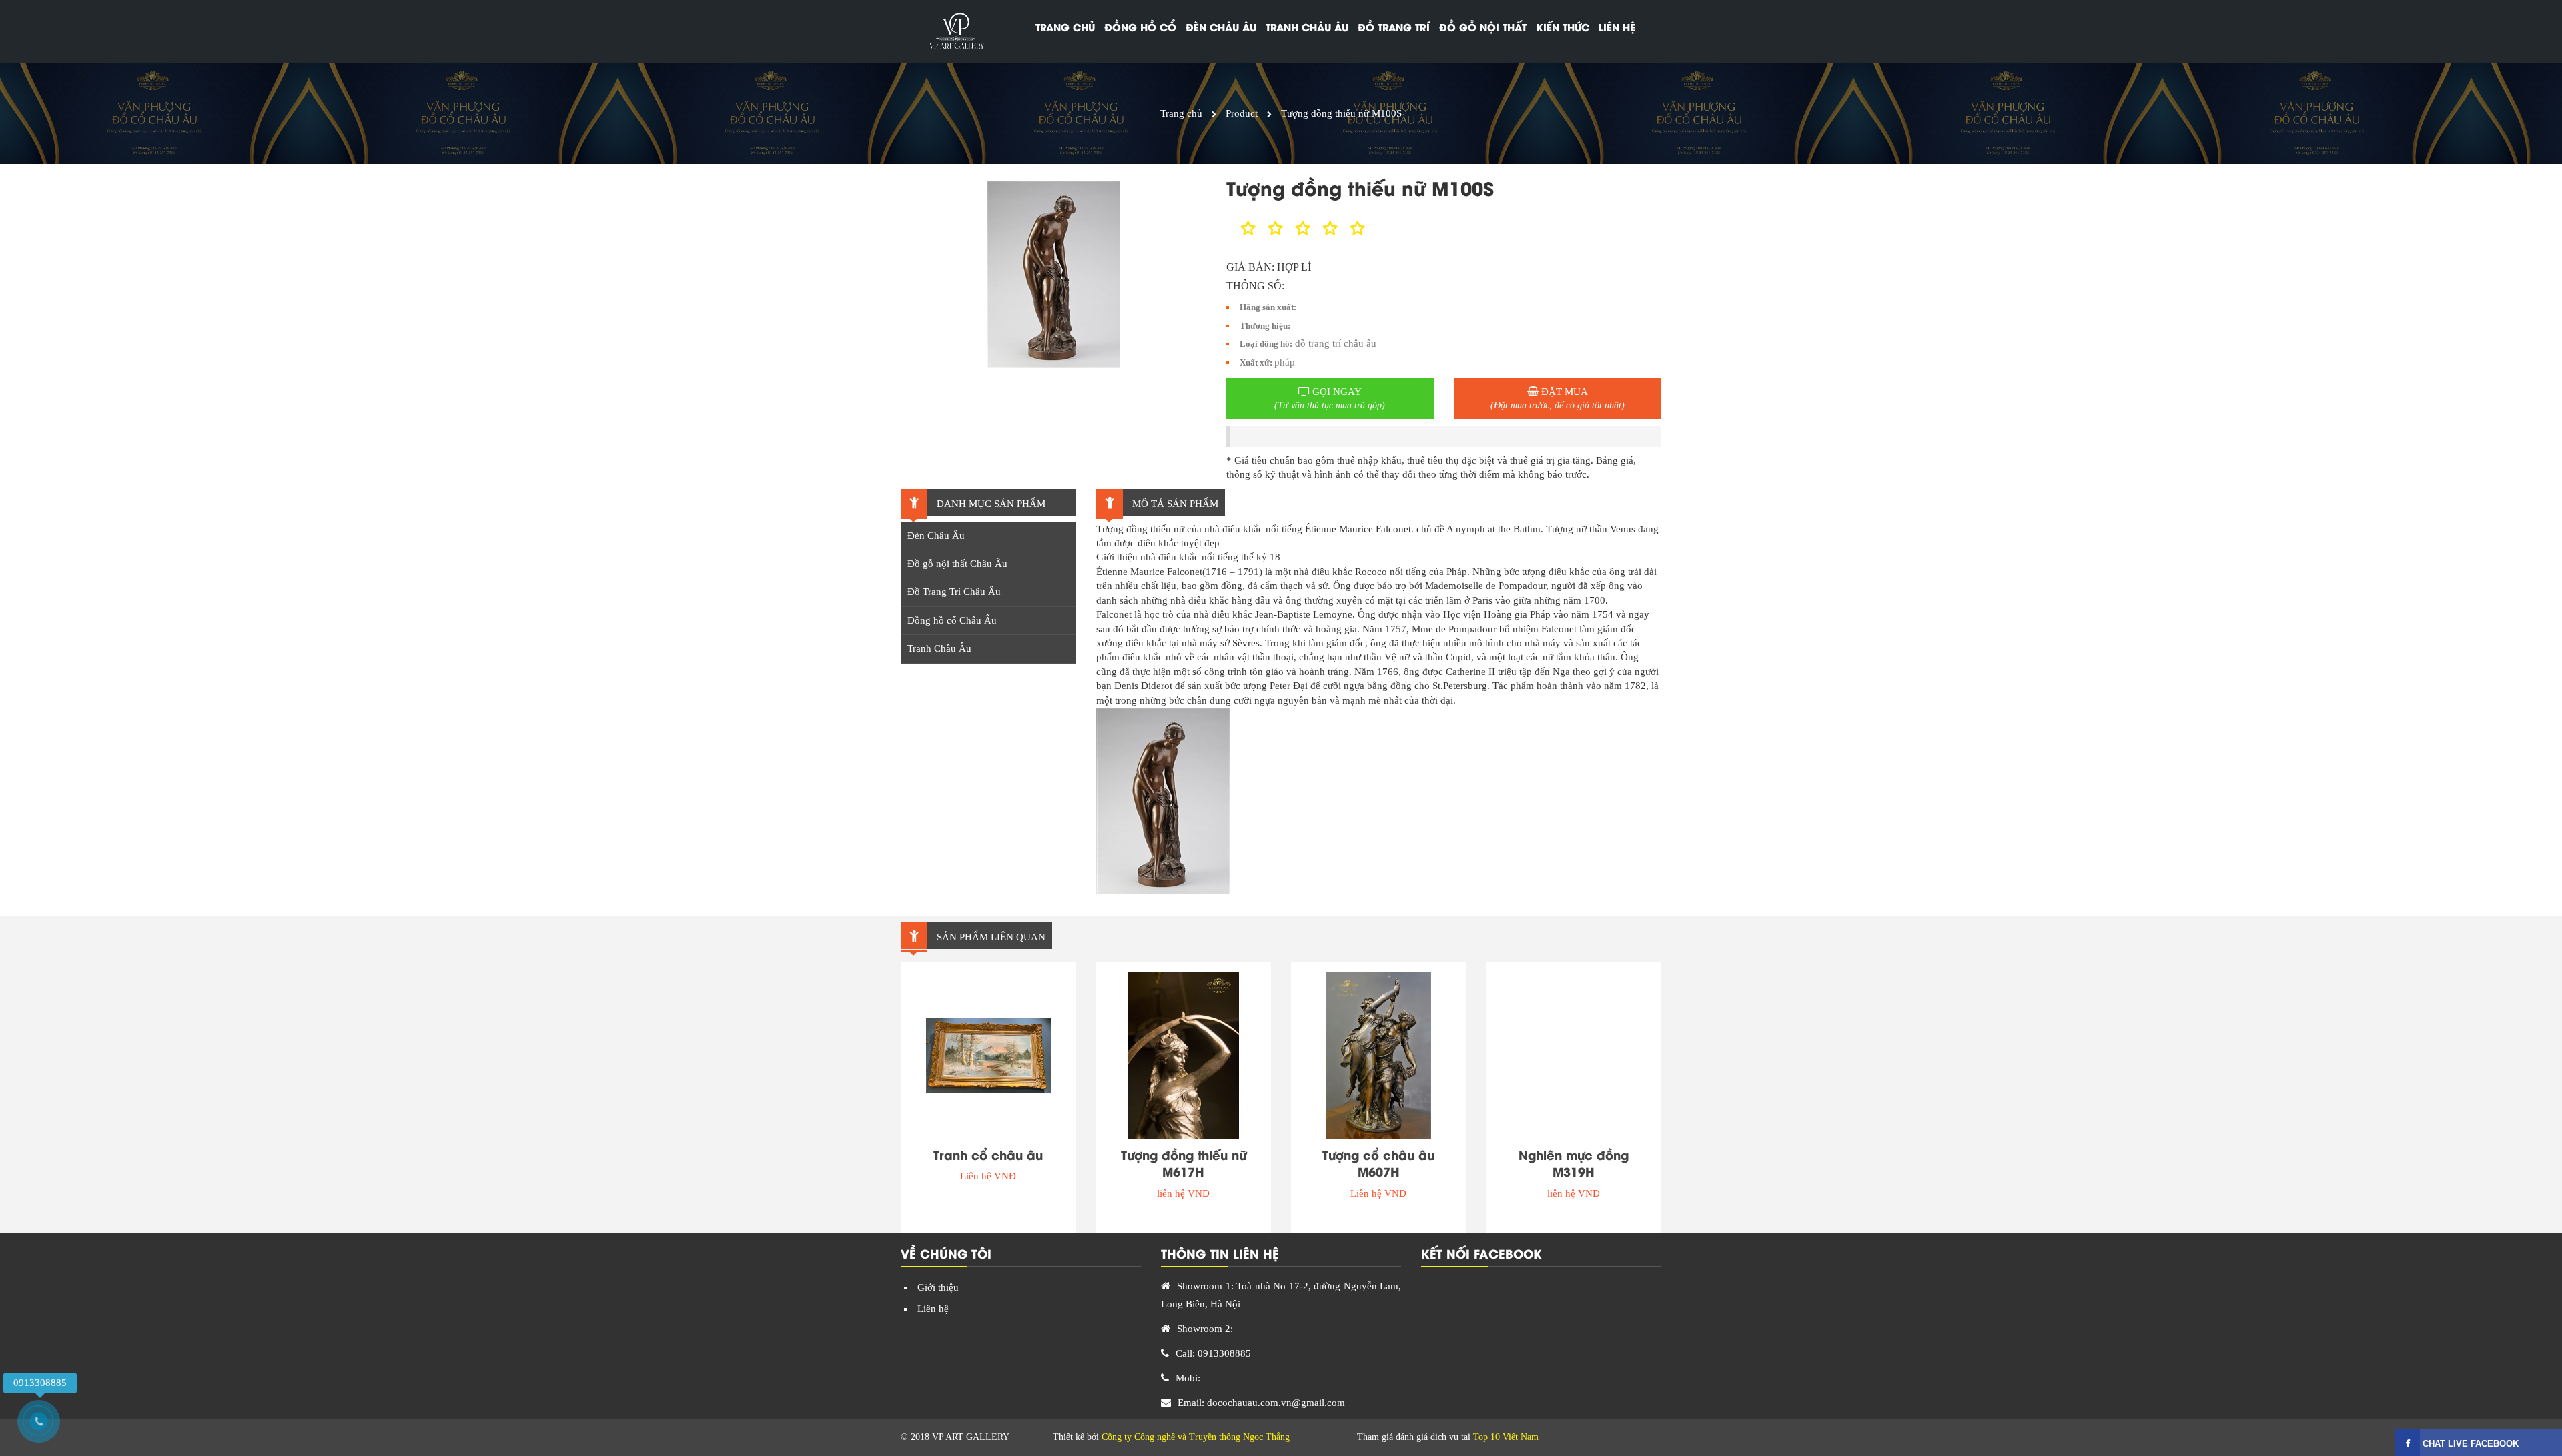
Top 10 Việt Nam (1506, 1437)
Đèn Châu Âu (936, 536)
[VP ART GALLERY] (956, 32)
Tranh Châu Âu (939, 648)
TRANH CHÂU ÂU (1307, 27)
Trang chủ (1065, 27)
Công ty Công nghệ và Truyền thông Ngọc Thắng (1196, 1437)
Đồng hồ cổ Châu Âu (952, 620)
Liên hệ (1617, 27)
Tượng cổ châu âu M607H (1378, 1163)
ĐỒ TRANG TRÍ (1394, 27)
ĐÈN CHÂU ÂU (1221, 27)
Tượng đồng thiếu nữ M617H (1184, 1163)
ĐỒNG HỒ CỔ (1140, 27)
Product (1242, 113)
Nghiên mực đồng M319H (1574, 1163)
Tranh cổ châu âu (988, 1155)
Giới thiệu (938, 1287)
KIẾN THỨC (1563, 27)
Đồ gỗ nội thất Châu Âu (957, 564)
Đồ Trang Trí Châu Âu (954, 592)
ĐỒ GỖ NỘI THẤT (1483, 27)
